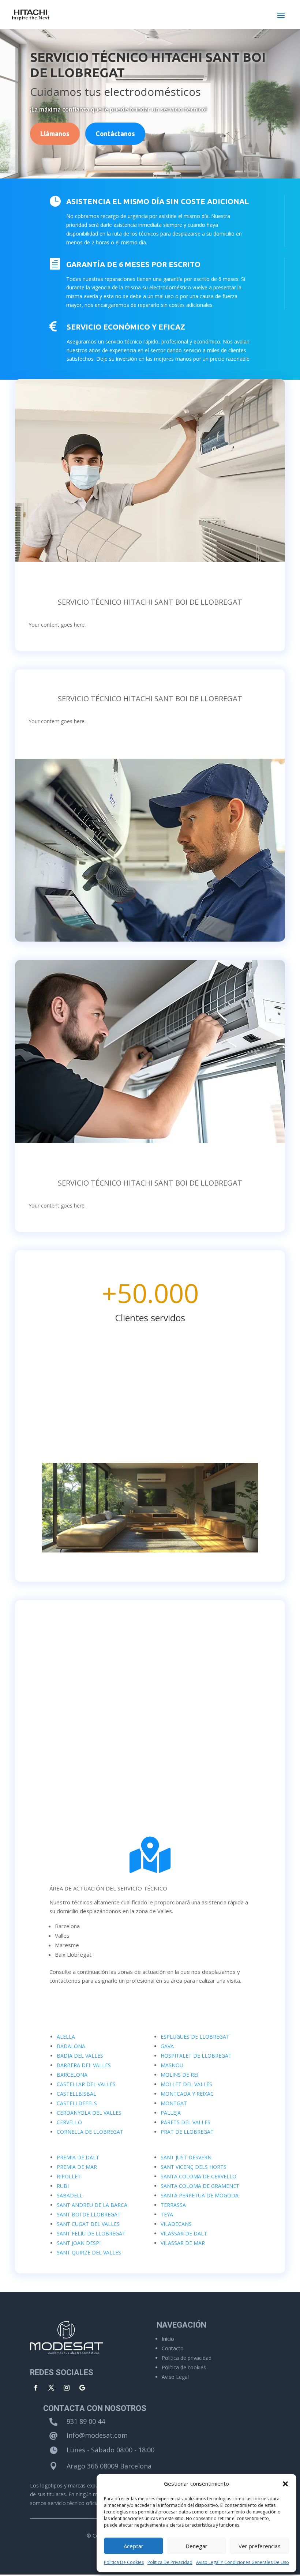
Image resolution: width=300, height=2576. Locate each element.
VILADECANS (176, 2224)
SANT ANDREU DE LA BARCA (92, 2205)
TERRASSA (173, 2205)
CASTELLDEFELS (77, 2103)
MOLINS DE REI (179, 2075)
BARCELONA (72, 2075)
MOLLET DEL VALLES (186, 2084)
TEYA (167, 2214)
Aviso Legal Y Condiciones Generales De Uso (243, 2562)
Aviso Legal (175, 2377)
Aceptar (134, 2546)
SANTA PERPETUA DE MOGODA (200, 2195)
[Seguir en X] (51, 2388)
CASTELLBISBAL (76, 2094)
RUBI (63, 2186)
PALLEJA (171, 2113)
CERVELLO (69, 2122)
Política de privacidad (187, 2358)
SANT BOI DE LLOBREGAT (89, 2214)
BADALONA (71, 2046)
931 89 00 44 (86, 2421)
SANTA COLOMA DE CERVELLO (198, 2176)
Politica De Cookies (124, 2562)
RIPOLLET (69, 2176)
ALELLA (66, 2037)
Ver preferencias (260, 2546)
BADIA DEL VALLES (80, 2056)
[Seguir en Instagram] (67, 2388)
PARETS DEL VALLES (185, 2122)
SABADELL (70, 2195)
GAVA (167, 2046)
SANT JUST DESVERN (186, 2157)
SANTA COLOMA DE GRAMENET (200, 2186)
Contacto (173, 2348)
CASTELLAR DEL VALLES (86, 2084)
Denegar (196, 2546)
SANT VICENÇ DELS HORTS (194, 2167)
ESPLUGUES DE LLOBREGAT (195, 2037)
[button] (285, 2484)
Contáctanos (115, 134)
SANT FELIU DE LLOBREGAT (91, 2233)
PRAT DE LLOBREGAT (187, 2132)
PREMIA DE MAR (77, 2167)
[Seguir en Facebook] (36, 2388)
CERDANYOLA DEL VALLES (89, 2113)
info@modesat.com (97, 2435)
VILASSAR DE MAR (183, 2243)
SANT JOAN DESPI (79, 2243)
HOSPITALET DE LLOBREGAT (196, 2056)
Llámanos (55, 134)
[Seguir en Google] (82, 2388)
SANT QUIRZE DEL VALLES (89, 2252)
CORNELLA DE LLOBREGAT (90, 2132)
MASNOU (172, 2065)
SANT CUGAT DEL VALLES (88, 2224)
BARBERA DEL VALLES (84, 2065)
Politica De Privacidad (170, 2562)
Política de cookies (184, 2367)
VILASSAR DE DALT (184, 2233)
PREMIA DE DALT (78, 2157)
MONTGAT (174, 2103)
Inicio (168, 2339)
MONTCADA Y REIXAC (187, 2094)
